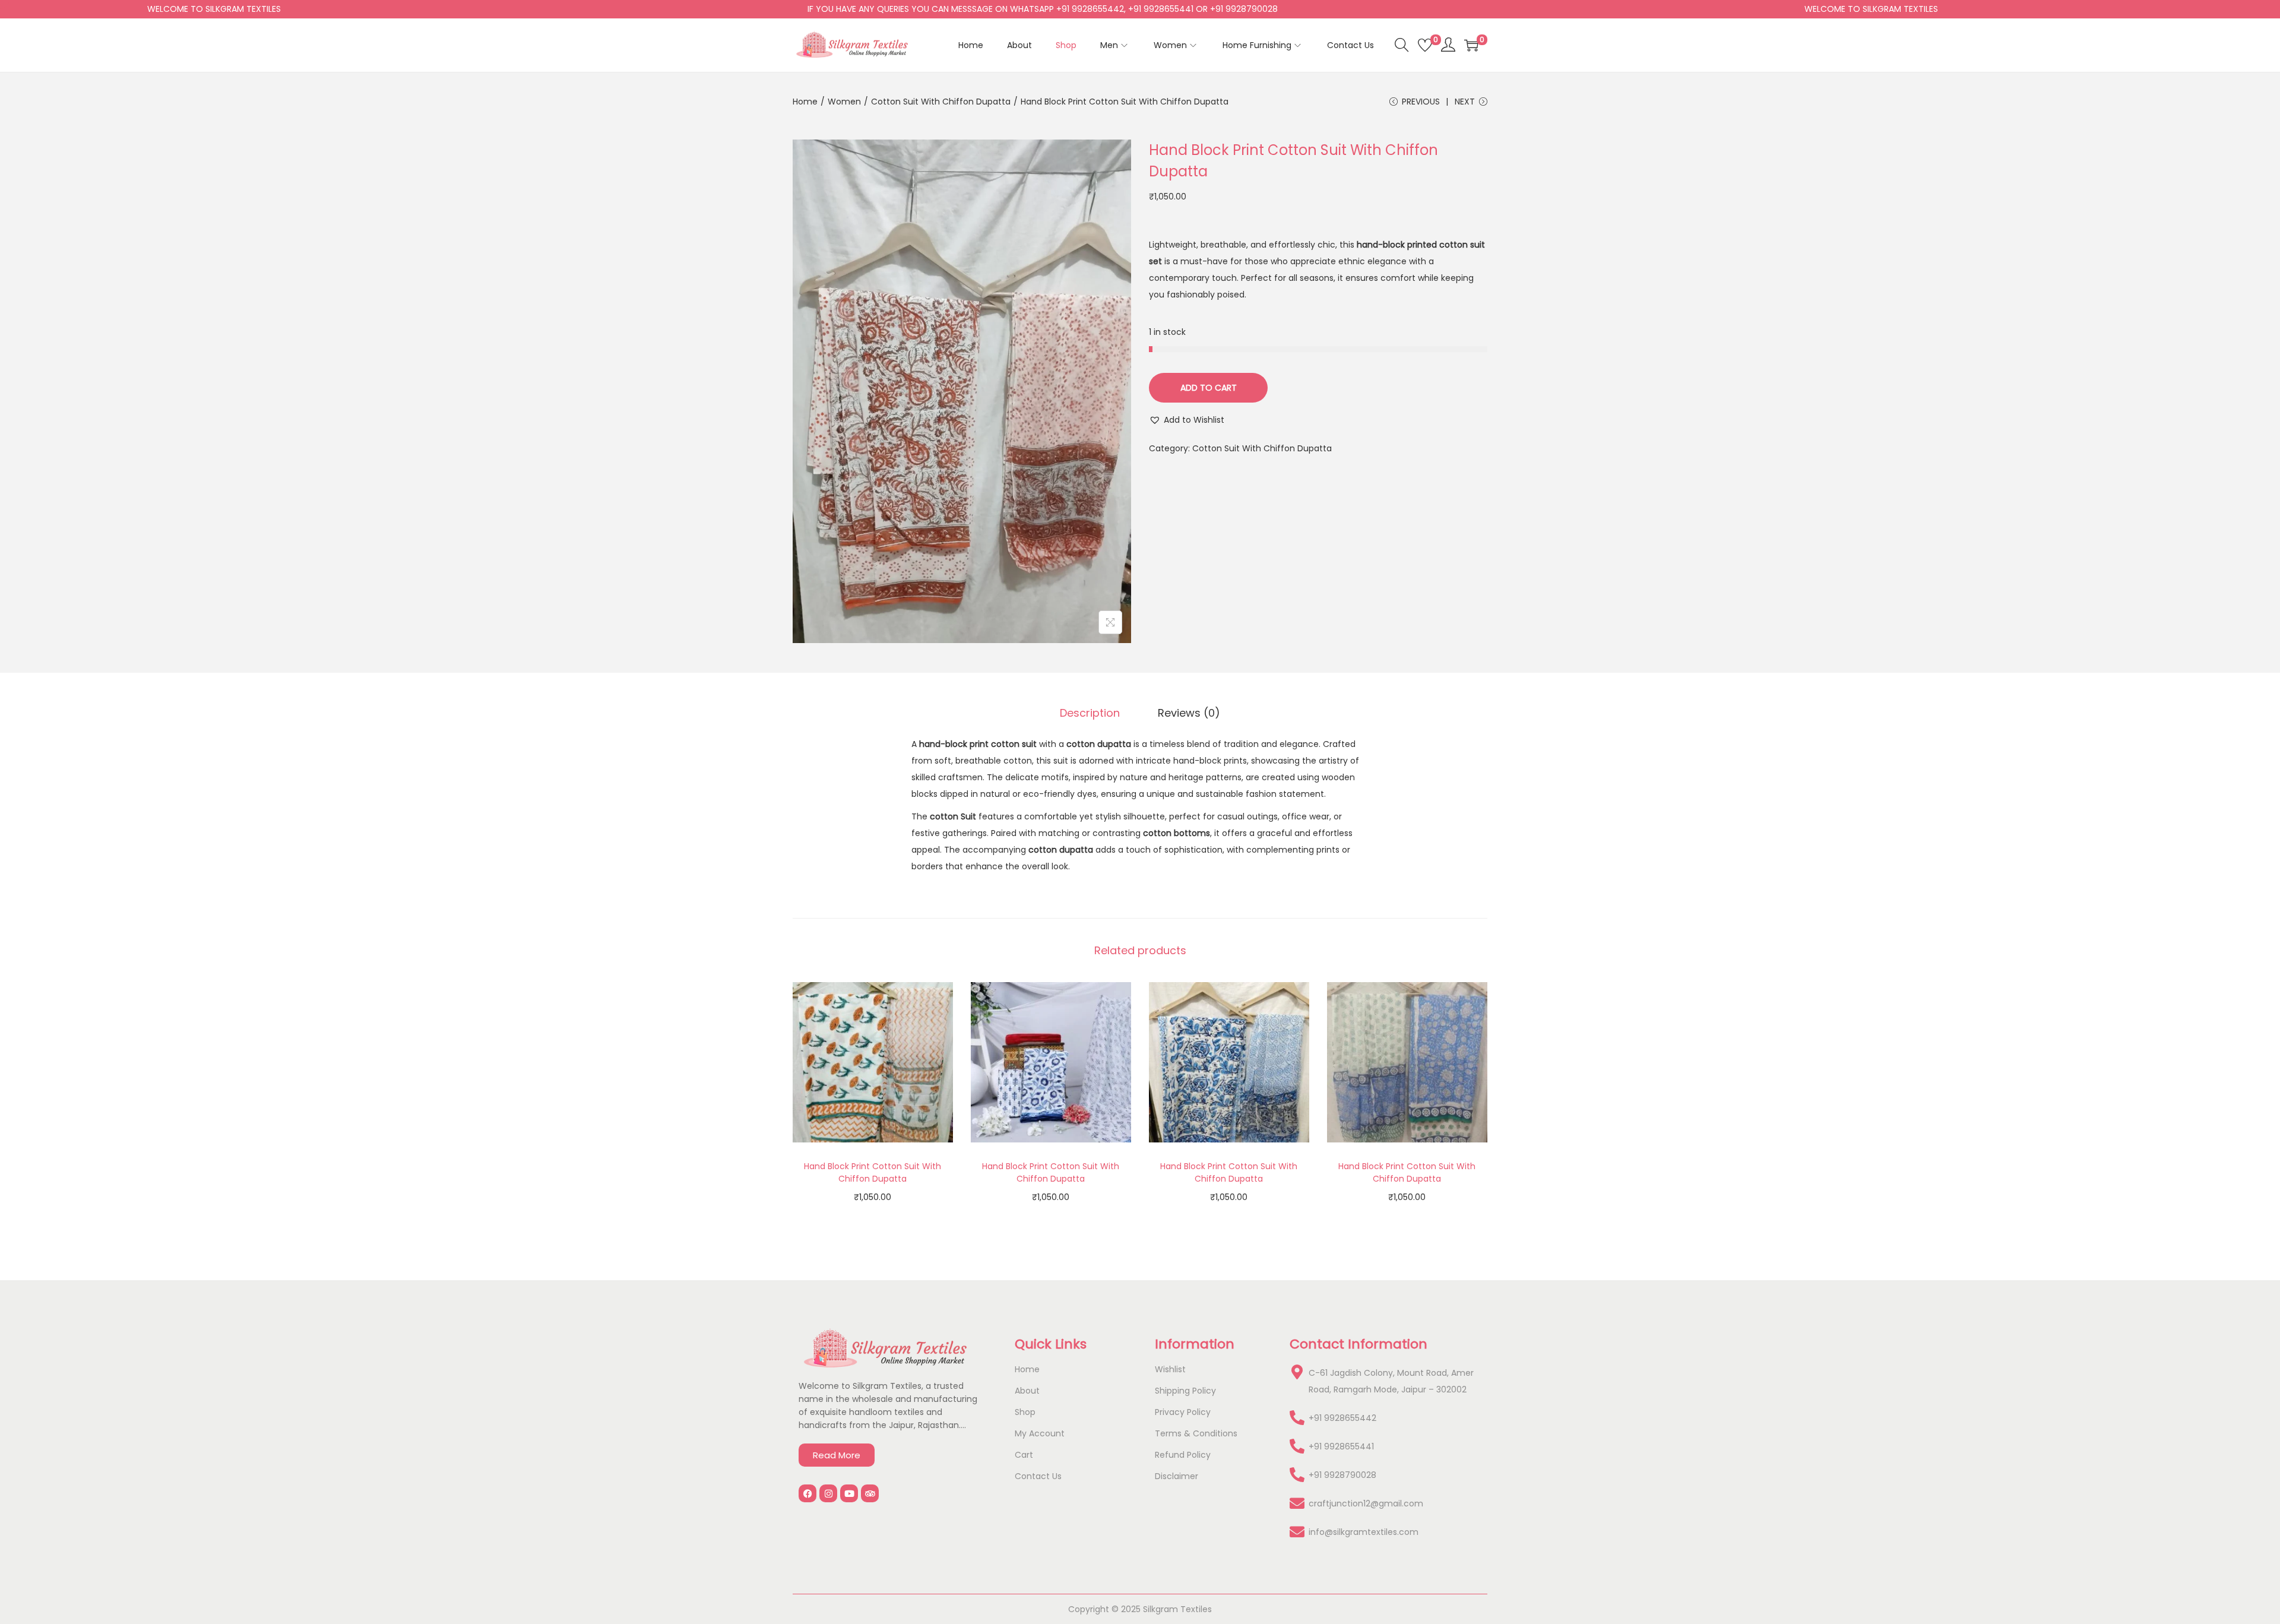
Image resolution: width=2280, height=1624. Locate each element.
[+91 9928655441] (1297, 1446)
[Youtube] (849, 1493)
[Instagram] (828, 1493)
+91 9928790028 (1342, 1475)
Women (844, 102)
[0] (1425, 45)
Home (805, 102)
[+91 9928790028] (1297, 1475)
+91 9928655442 (1342, 1418)
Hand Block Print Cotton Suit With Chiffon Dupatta (873, 1172)
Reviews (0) (1189, 713)
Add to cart (1209, 388)
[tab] (1090, 713)
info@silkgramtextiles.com (1364, 1532)
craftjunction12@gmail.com (1366, 1503)
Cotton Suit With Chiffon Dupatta (941, 102)
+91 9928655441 (1341, 1446)
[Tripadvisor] (870, 1493)
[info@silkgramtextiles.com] (1297, 1532)
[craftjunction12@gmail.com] (1297, 1503)
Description (1090, 713)
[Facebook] (807, 1493)
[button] (1187, 420)
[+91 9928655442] (1297, 1418)
